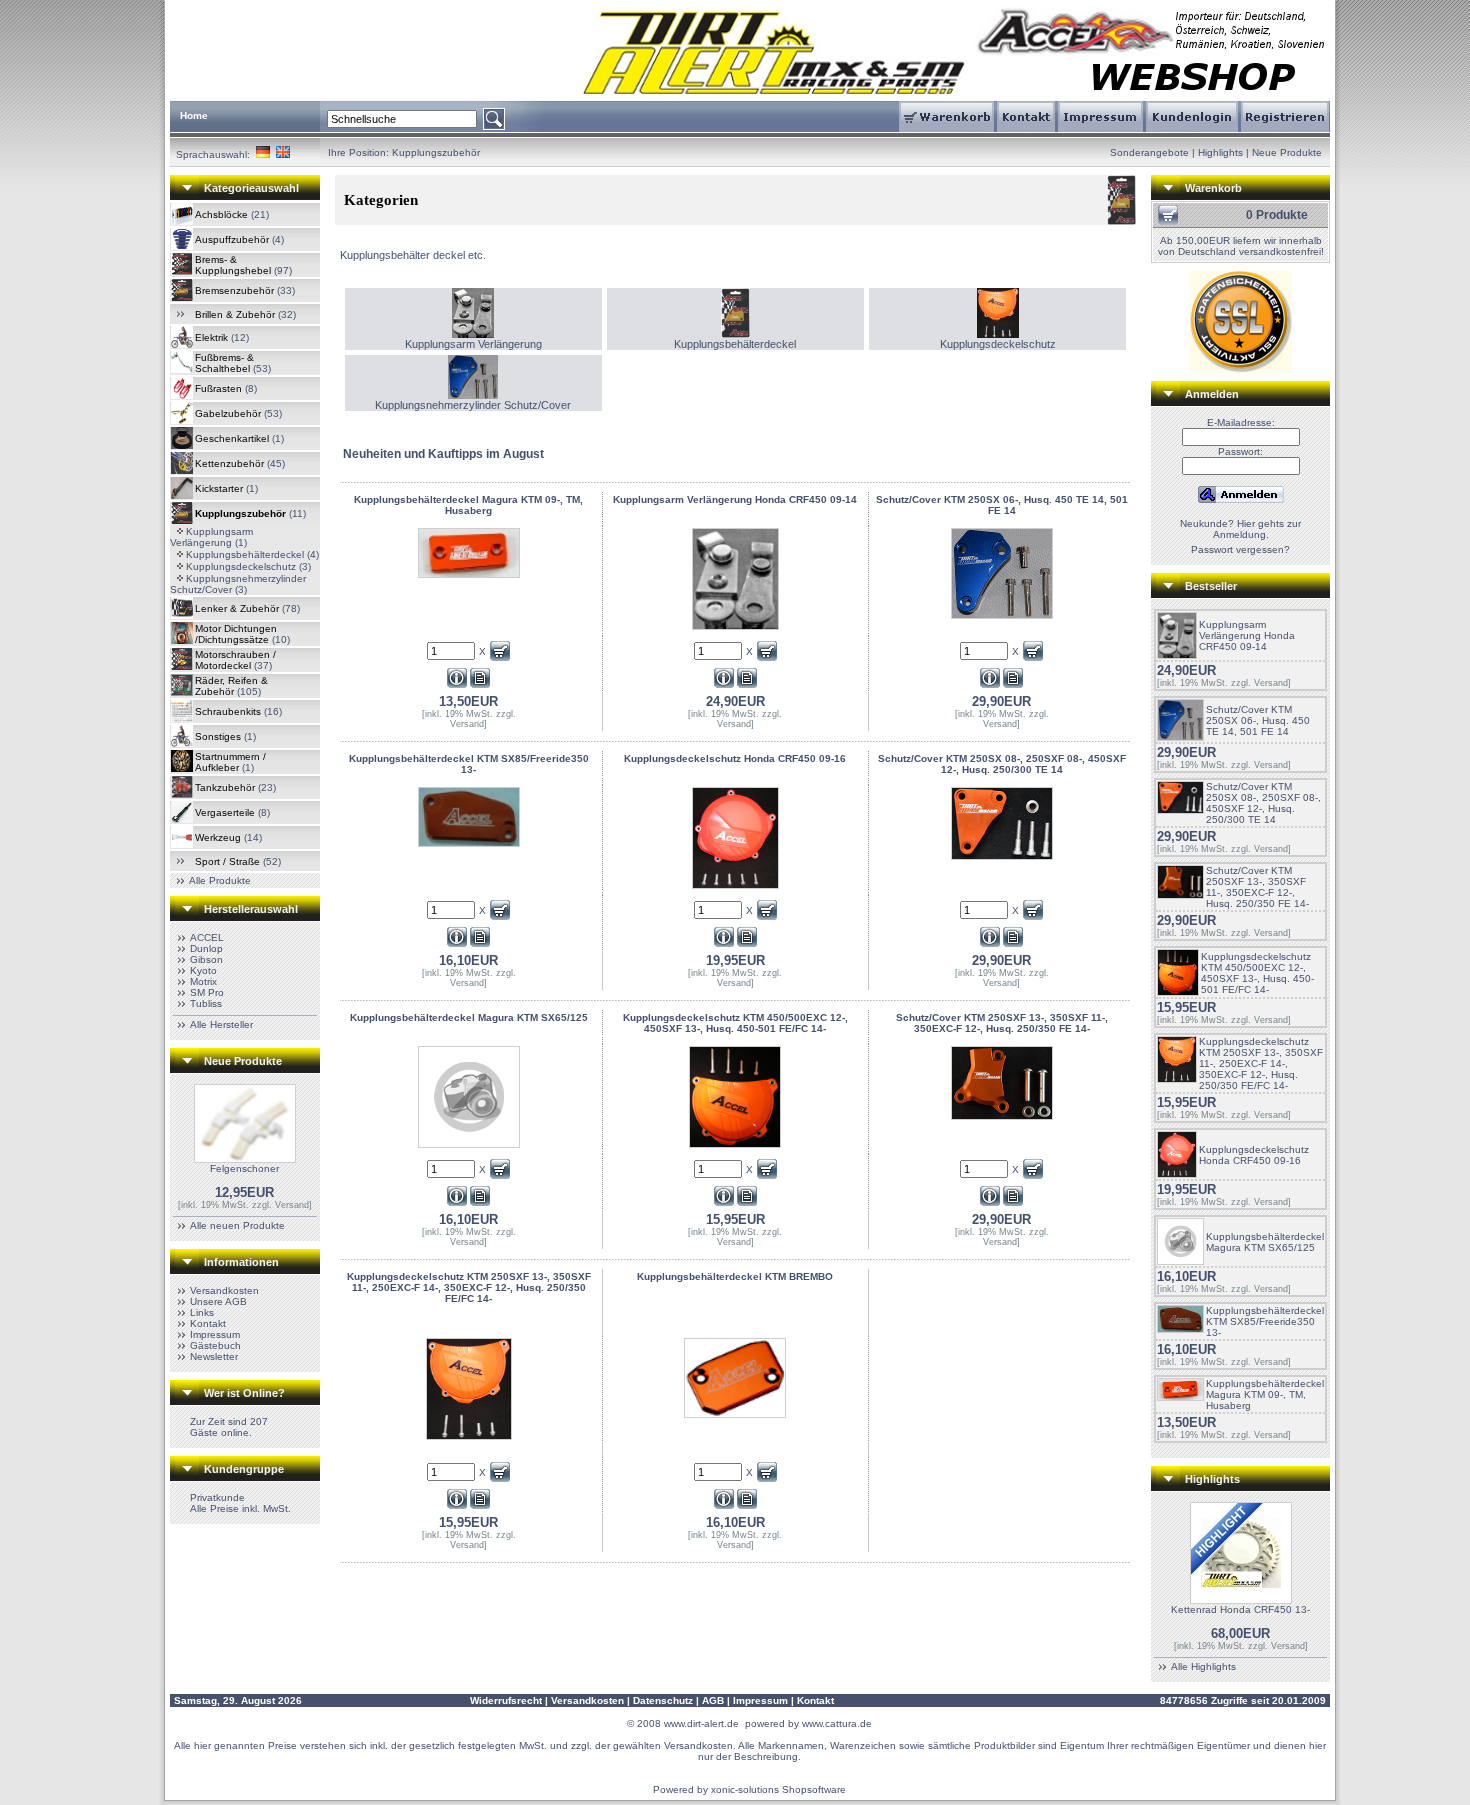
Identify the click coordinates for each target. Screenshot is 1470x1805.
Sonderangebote (1149, 152)
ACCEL (207, 937)
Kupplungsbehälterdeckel (245, 554)
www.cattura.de (837, 1723)
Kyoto (203, 970)
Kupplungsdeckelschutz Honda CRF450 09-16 (1254, 1155)
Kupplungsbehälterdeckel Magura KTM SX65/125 (1265, 1242)
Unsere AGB (218, 1301)
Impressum (215, 1334)
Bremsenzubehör (234, 290)
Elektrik (211, 337)
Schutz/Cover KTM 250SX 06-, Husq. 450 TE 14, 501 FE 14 (1258, 720)
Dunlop (206, 948)
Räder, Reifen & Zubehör (231, 686)
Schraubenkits (228, 711)
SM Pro (207, 992)
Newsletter (214, 1356)
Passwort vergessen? (1240, 549)
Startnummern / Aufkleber (230, 762)
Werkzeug (218, 837)
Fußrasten (218, 388)
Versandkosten (224, 1290)
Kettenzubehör (229, 463)
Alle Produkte (220, 880)
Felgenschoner (244, 1168)
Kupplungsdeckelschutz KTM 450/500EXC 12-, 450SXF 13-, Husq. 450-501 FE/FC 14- (1257, 973)
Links (202, 1312)
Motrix (203, 981)
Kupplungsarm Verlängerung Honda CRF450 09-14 (1247, 635)
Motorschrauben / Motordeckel (235, 660)
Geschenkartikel (232, 438)
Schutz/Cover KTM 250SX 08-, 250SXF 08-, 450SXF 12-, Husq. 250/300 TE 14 (1263, 803)
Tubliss (206, 1003)
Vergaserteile (225, 812)
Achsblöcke (221, 214)
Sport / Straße (227, 861)
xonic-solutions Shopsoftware (778, 1789)
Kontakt (208, 1323)
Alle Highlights (1203, 1666)
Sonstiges (218, 736)
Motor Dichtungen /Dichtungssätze (236, 634)
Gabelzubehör (228, 413)
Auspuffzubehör (232, 239)
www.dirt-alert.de (701, 1723)
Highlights (1220, 152)
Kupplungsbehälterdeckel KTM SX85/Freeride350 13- (1265, 1321)
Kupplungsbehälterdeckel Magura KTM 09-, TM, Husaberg (1265, 1394)
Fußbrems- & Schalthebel (224, 363)
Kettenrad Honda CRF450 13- (1240, 1609)
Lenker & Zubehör (237, 608)
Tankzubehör (225, 787)
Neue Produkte (1287, 152)
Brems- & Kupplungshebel (233, 265)
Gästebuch (215, 1345)
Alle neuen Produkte (237, 1225)
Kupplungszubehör (436, 152)
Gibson (206, 959)
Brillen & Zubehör (235, 314)
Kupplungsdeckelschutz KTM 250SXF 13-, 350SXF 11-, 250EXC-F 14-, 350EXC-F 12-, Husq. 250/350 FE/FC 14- (1261, 1063)
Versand (292, 1205)
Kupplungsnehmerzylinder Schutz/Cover (473, 405)
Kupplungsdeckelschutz (241, 566)
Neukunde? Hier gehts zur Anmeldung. (1240, 529)
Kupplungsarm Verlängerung (211, 537)
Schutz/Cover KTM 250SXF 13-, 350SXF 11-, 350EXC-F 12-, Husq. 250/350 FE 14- (1257, 887)
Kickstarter (219, 488)
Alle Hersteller (221, 1024)
